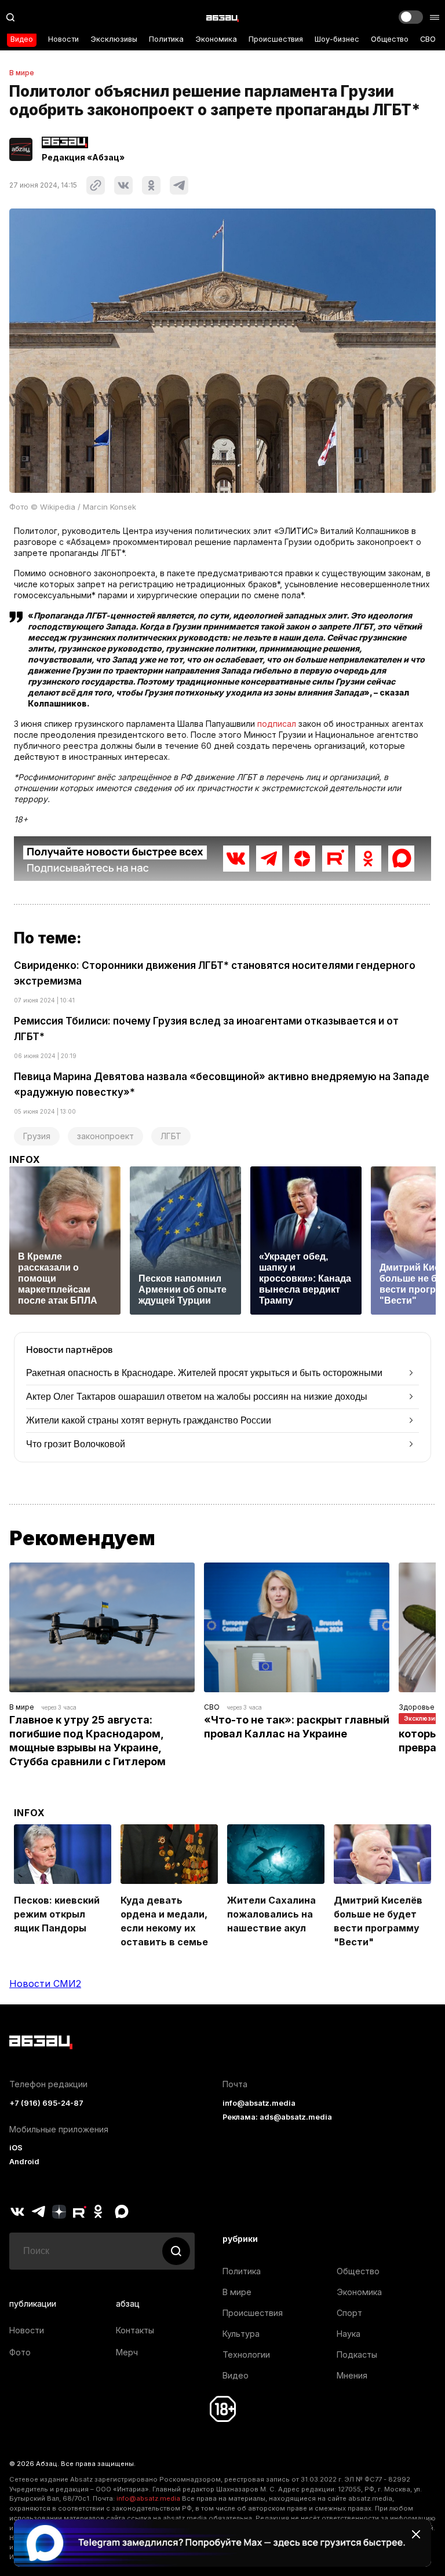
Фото (20, 2352)
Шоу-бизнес (337, 39)
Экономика (216, 39)
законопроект (105, 1136)
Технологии (246, 2354)
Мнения (352, 2375)
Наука (349, 2334)
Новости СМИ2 (45, 1984)
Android (24, 2162)
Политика (166, 39)
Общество (390, 39)
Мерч (127, 2352)
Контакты (135, 2330)
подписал (277, 724)
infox (25, 1159)
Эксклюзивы (114, 39)
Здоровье (417, 1707)
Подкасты (357, 2354)
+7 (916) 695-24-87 (46, 2103)
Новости (63, 39)
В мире (22, 73)
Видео (22, 39)
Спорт (349, 2313)
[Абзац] (222, 17)
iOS (16, 2148)
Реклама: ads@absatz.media (277, 2117)
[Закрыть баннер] (416, 2534)
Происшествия (276, 39)
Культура (241, 2334)
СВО (428, 39)
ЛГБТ (171, 1136)
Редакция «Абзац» (83, 158)
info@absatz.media (259, 2103)
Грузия (37, 1136)
